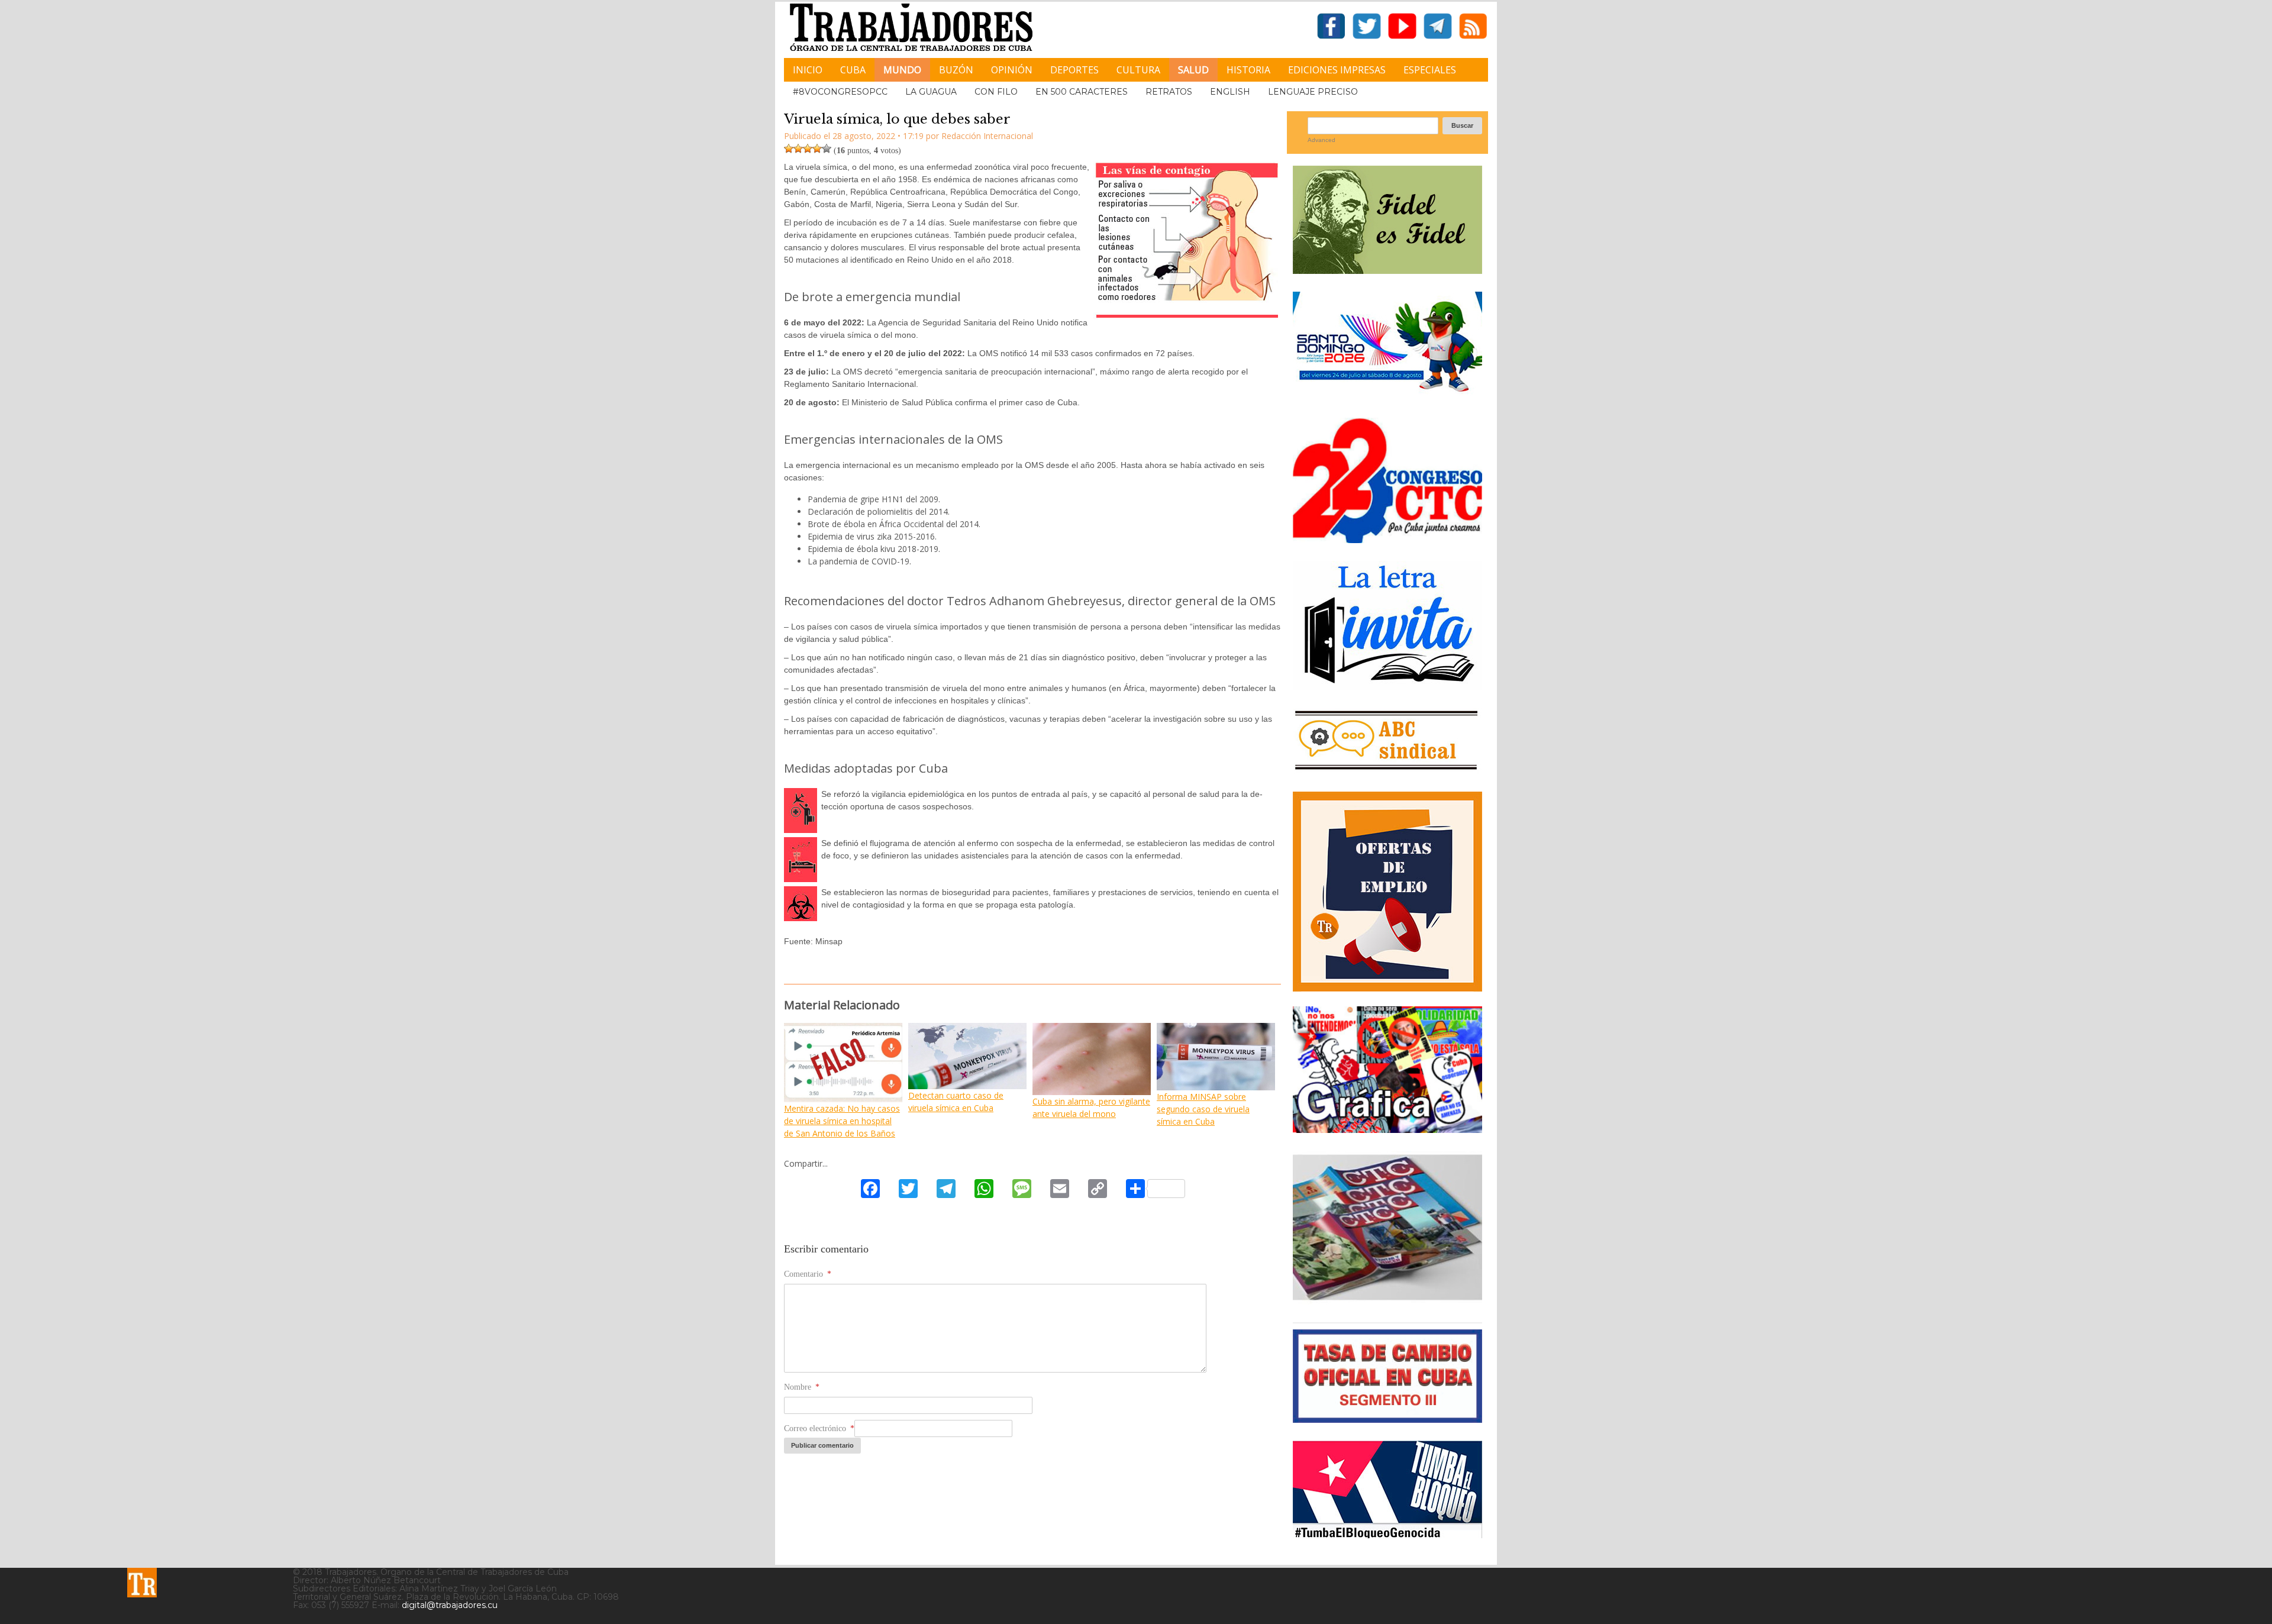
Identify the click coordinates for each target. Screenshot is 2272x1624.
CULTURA (1138, 70)
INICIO (808, 70)
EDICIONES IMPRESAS (1337, 70)
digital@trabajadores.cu (450, 1605)
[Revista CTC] (1387, 1300)
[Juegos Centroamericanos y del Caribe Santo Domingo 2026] (1387, 395)
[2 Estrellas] (798, 148)
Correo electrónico (819, 1428)
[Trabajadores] (142, 1583)
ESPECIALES (1430, 70)
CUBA (853, 70)
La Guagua (931, 92)
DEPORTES (1074, 70)
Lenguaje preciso (1313, 92)
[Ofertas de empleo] (1387, 892)
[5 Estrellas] (827, 148)
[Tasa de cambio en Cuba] (1387, 1418)
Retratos (1169, 92)
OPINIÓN (1012, 70)
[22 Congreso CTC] (1387, 539)
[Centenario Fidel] (1387, 269)
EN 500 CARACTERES (1082, 92)
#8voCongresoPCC (840, 92)
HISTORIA (1248, 70)
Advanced (1321, 140)
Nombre (802, 1387)
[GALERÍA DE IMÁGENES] (1387, 1129)
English (1230, 92)
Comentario (808, 1274)
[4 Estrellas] (817, 148)
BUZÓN (956, 70)
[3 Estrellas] (808, 148)
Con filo (996, 92)
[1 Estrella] (789, 148)
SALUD (1193, 70)
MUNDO (902, 70)
